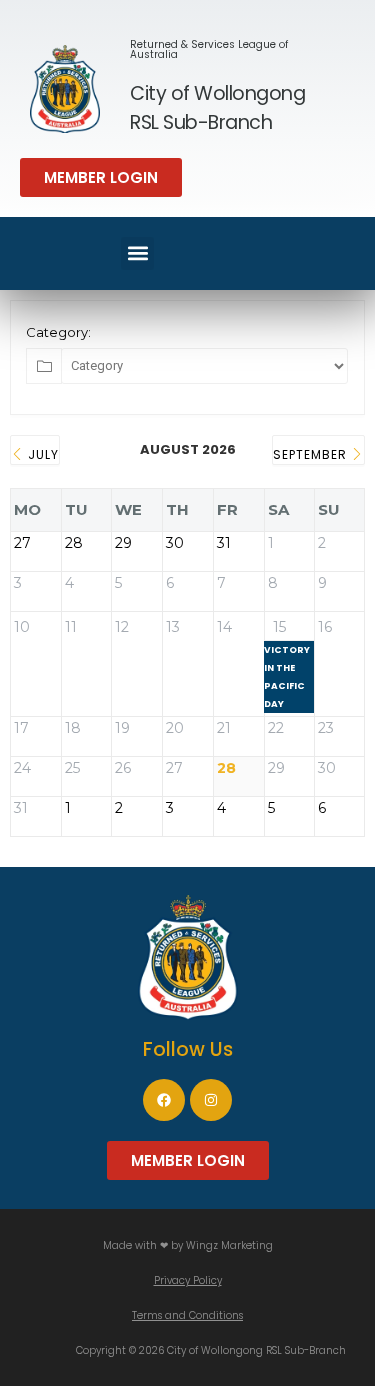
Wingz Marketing (229, 1245)
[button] (101, 177)
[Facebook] (164, 1100)
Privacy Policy (188, 1280)
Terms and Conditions (187, 1315)
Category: (58, 332)
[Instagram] (211, 1100)
